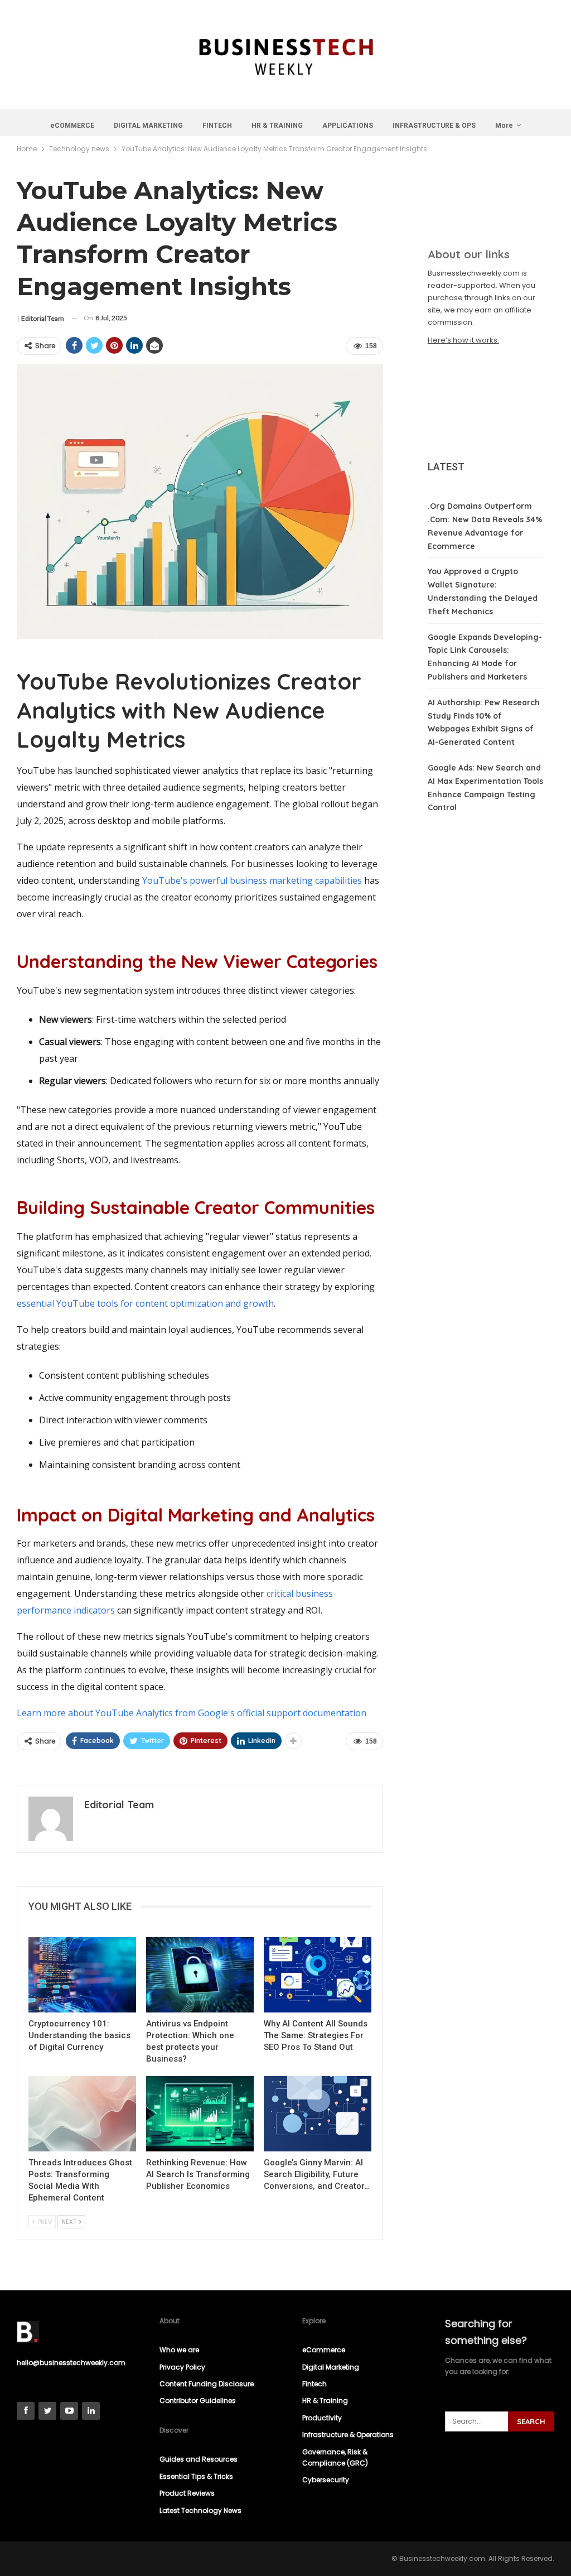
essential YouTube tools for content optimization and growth (145, 1303)
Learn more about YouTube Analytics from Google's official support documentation (192, 1713)
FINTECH (217, 126)
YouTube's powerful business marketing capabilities (252, 880)
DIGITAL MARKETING (148, 126)
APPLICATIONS (348, 126)
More (504, 126)
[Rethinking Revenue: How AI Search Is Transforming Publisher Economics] (200, 2114)
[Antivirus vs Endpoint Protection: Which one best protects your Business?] (200, 1975)
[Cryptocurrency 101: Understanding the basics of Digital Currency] (82, 1975)
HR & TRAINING (277, 126)
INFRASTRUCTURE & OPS (434, 126)
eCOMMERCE (72, 126)
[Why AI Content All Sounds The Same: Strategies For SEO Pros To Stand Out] (318, 1975)
